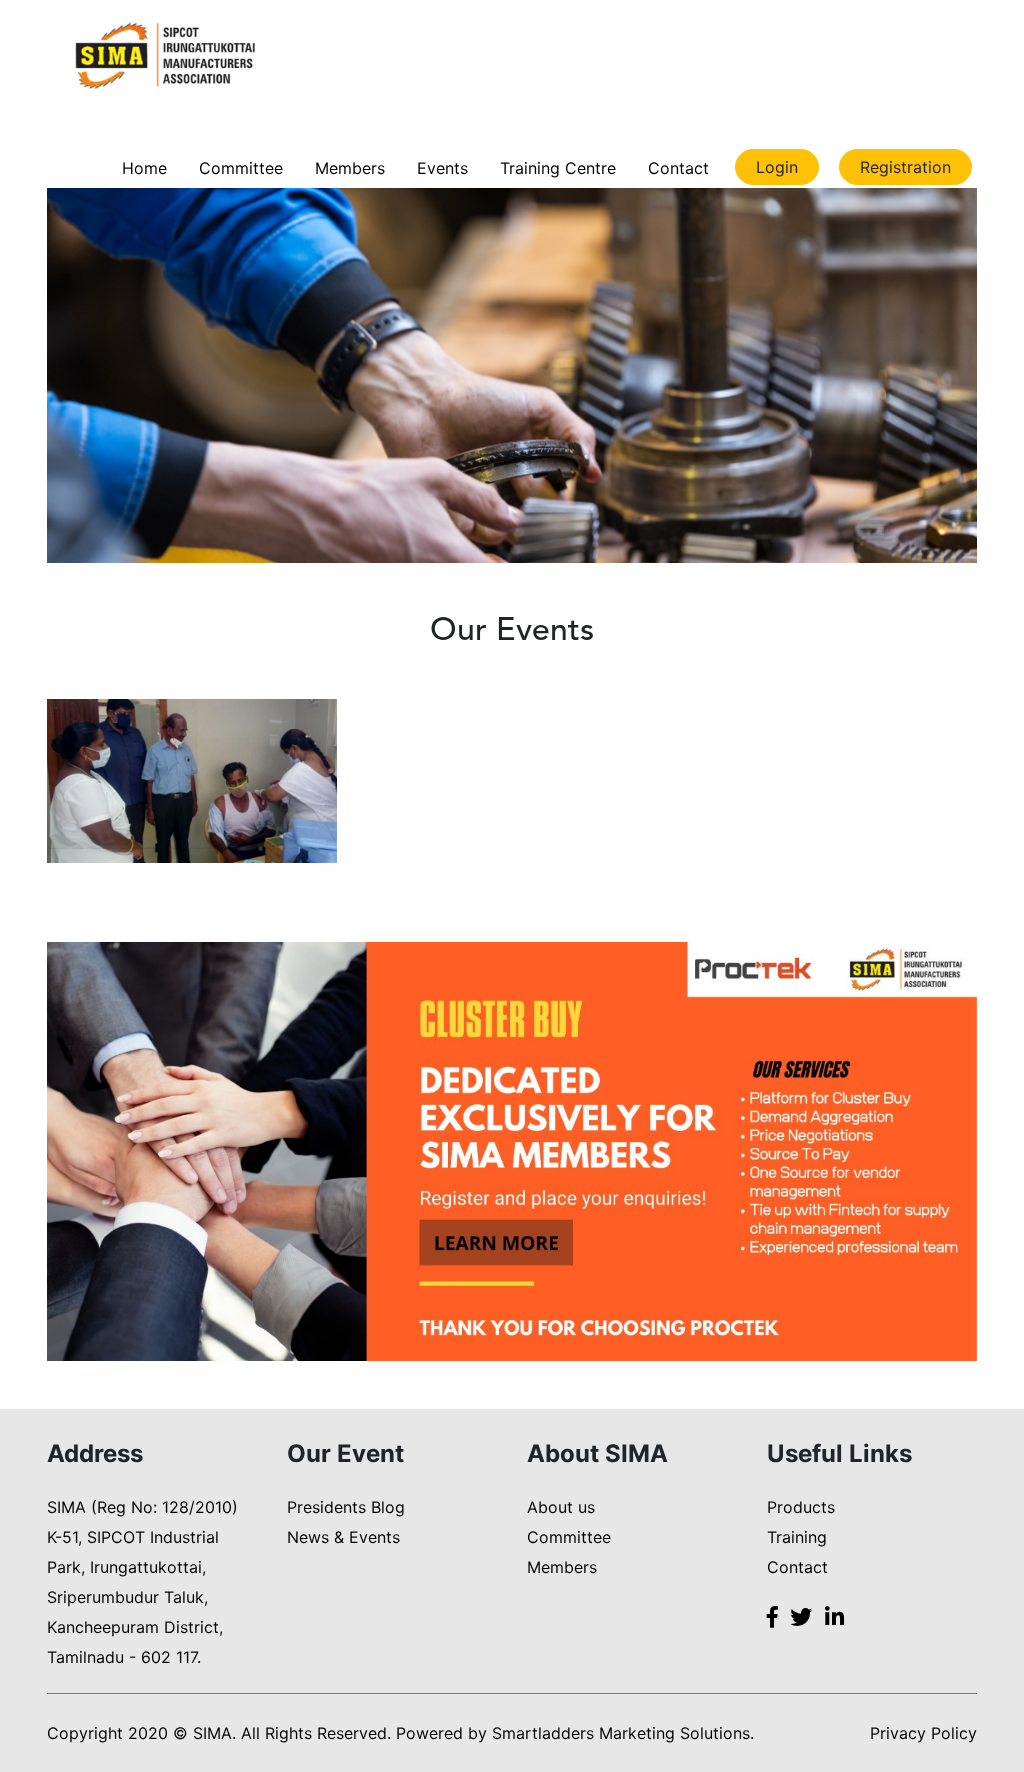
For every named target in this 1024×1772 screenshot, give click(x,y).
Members (350, 168)
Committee (241, 168)
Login (777, 167)
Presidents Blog (346, 1507)
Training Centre (558, 168)
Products (801, 1507)
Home (144, 168)
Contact (678, 168)
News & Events (343, 1537)
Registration (905, 167)
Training (797, 1537)
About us (561, 1507)
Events (442, 168)
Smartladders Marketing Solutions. (623, 1733)
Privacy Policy (923, 1733)
